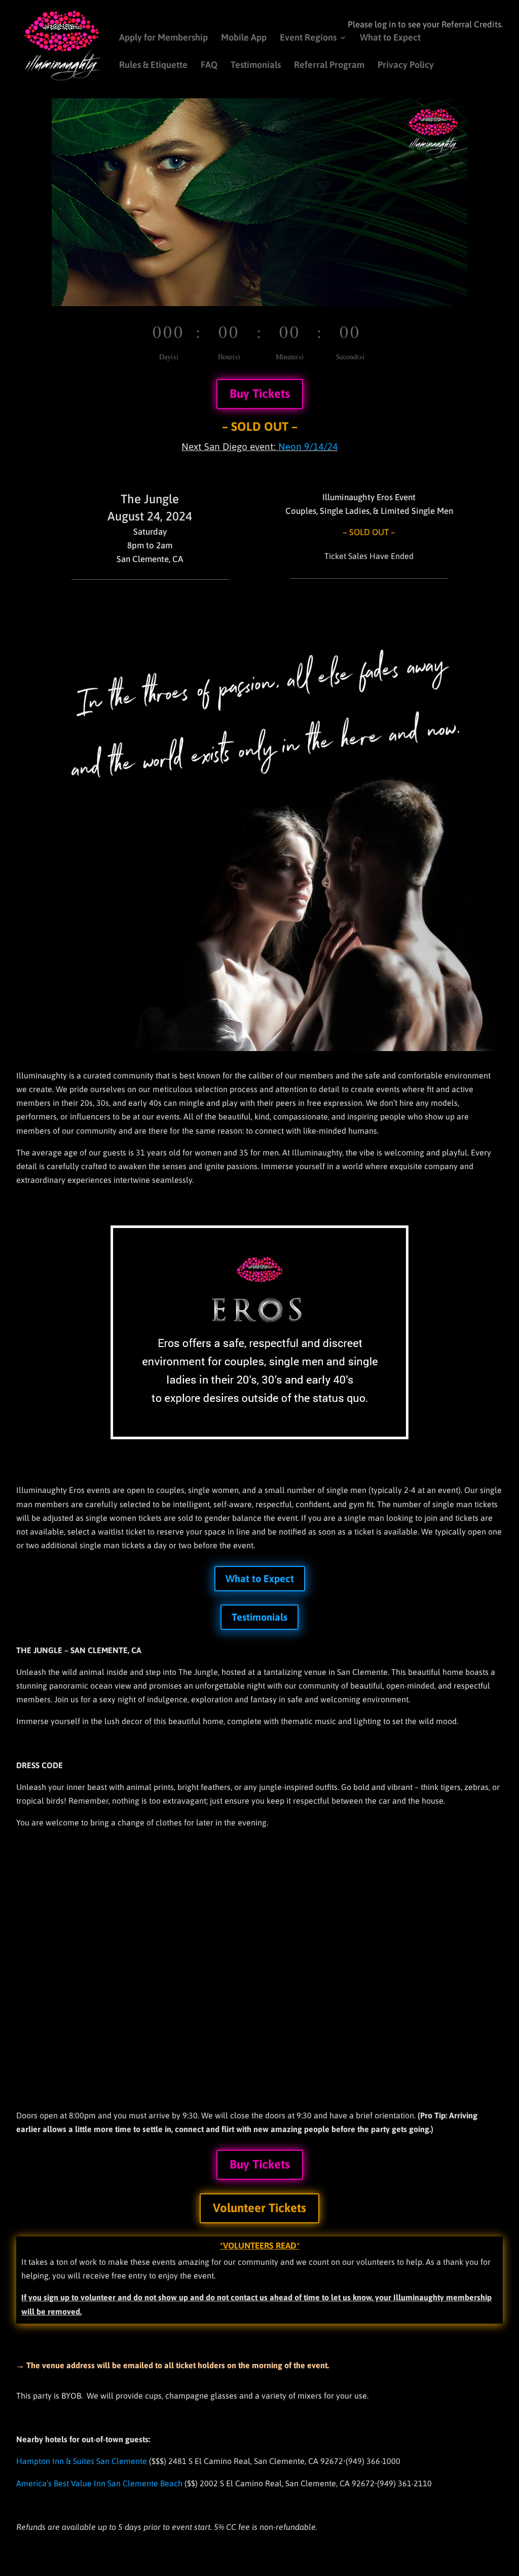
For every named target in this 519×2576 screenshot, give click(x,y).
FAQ (209, 66)
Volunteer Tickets (259, 2208)
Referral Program (329, 66)
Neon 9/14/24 (308, 446)
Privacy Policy (406, 66)
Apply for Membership (163, 38)
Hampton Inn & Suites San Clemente (82, 2461)
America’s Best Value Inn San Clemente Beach (99, 2483)
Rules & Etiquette (153, 66)
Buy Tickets (260, 394)
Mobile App (244, 38)
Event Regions (308, 38)
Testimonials (256, 66)
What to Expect (390, 38)
